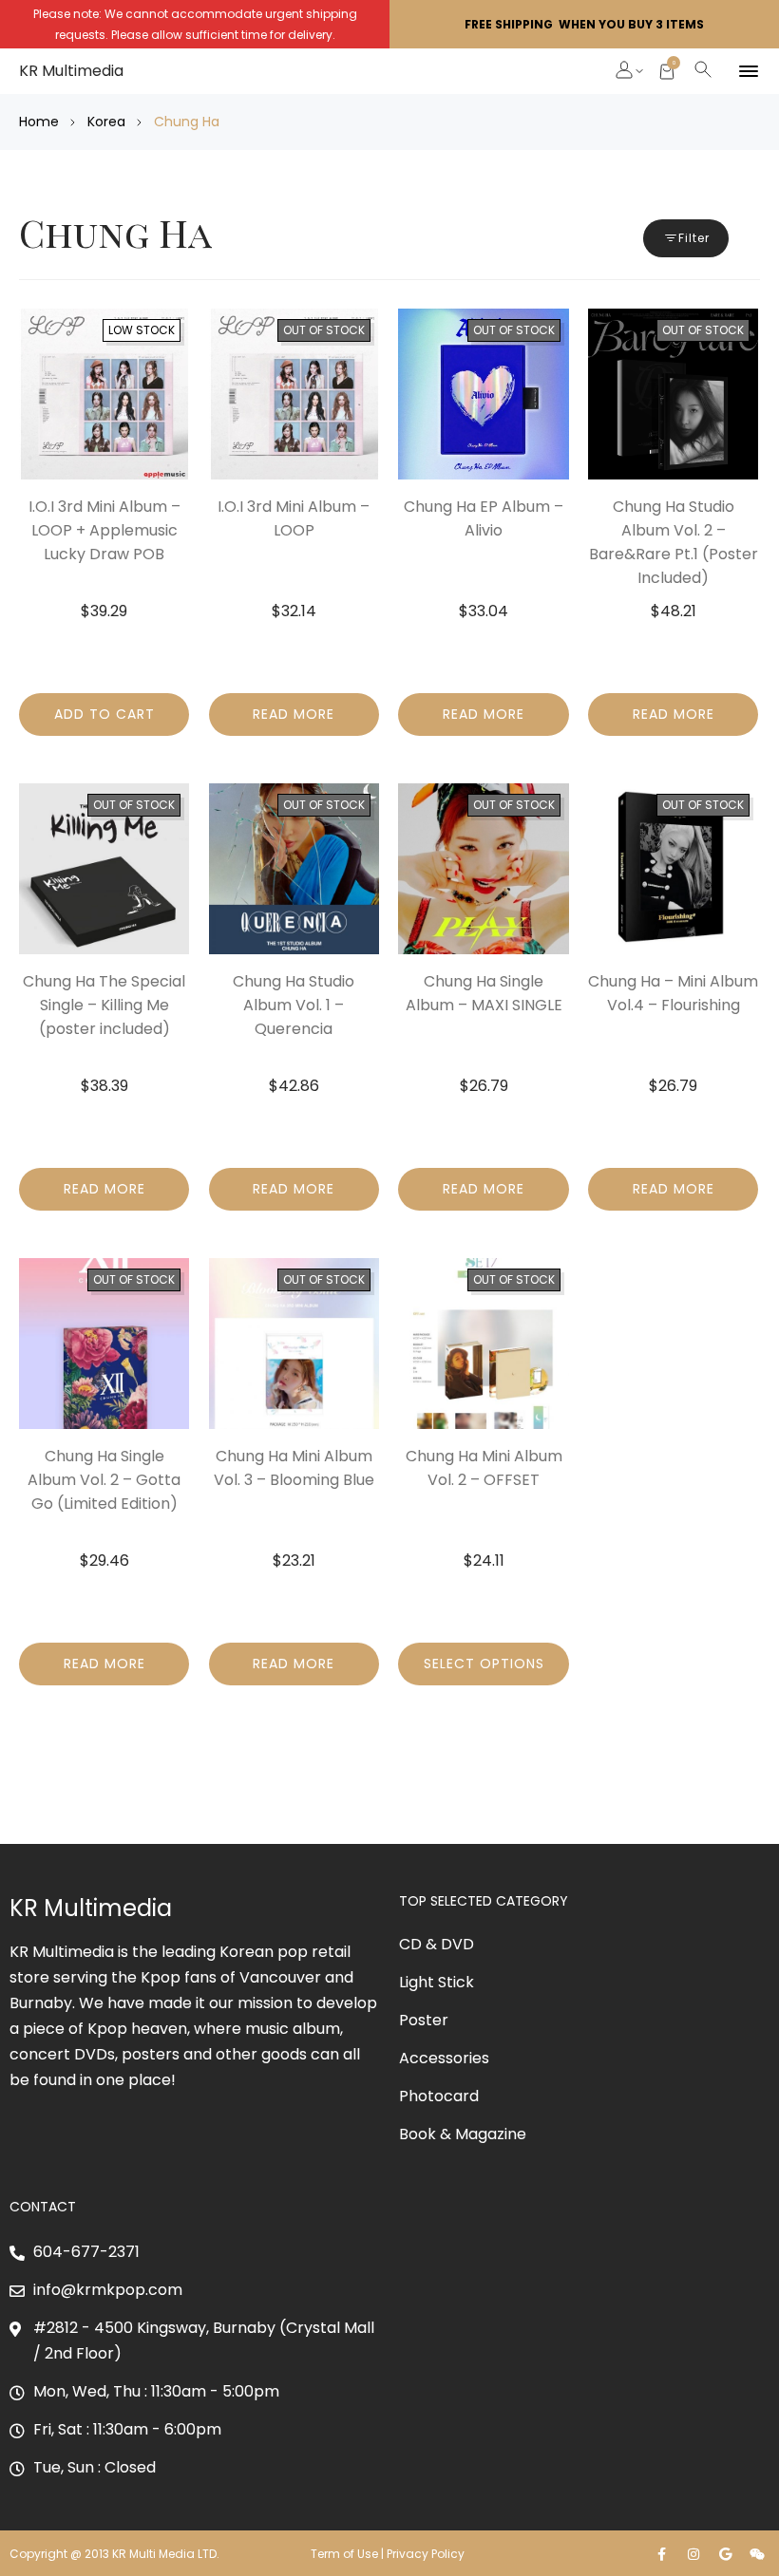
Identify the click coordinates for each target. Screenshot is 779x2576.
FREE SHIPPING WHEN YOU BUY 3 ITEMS (584, 24)
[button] (625, 72)
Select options (484, 1664)
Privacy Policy (427, 2554)
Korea (106, 122)
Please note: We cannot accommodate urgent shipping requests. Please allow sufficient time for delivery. (195, 24)
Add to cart (104, 714)
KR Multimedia (71, 71)
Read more (294, 714)
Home (39, 122)
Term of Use (344, 2554)
